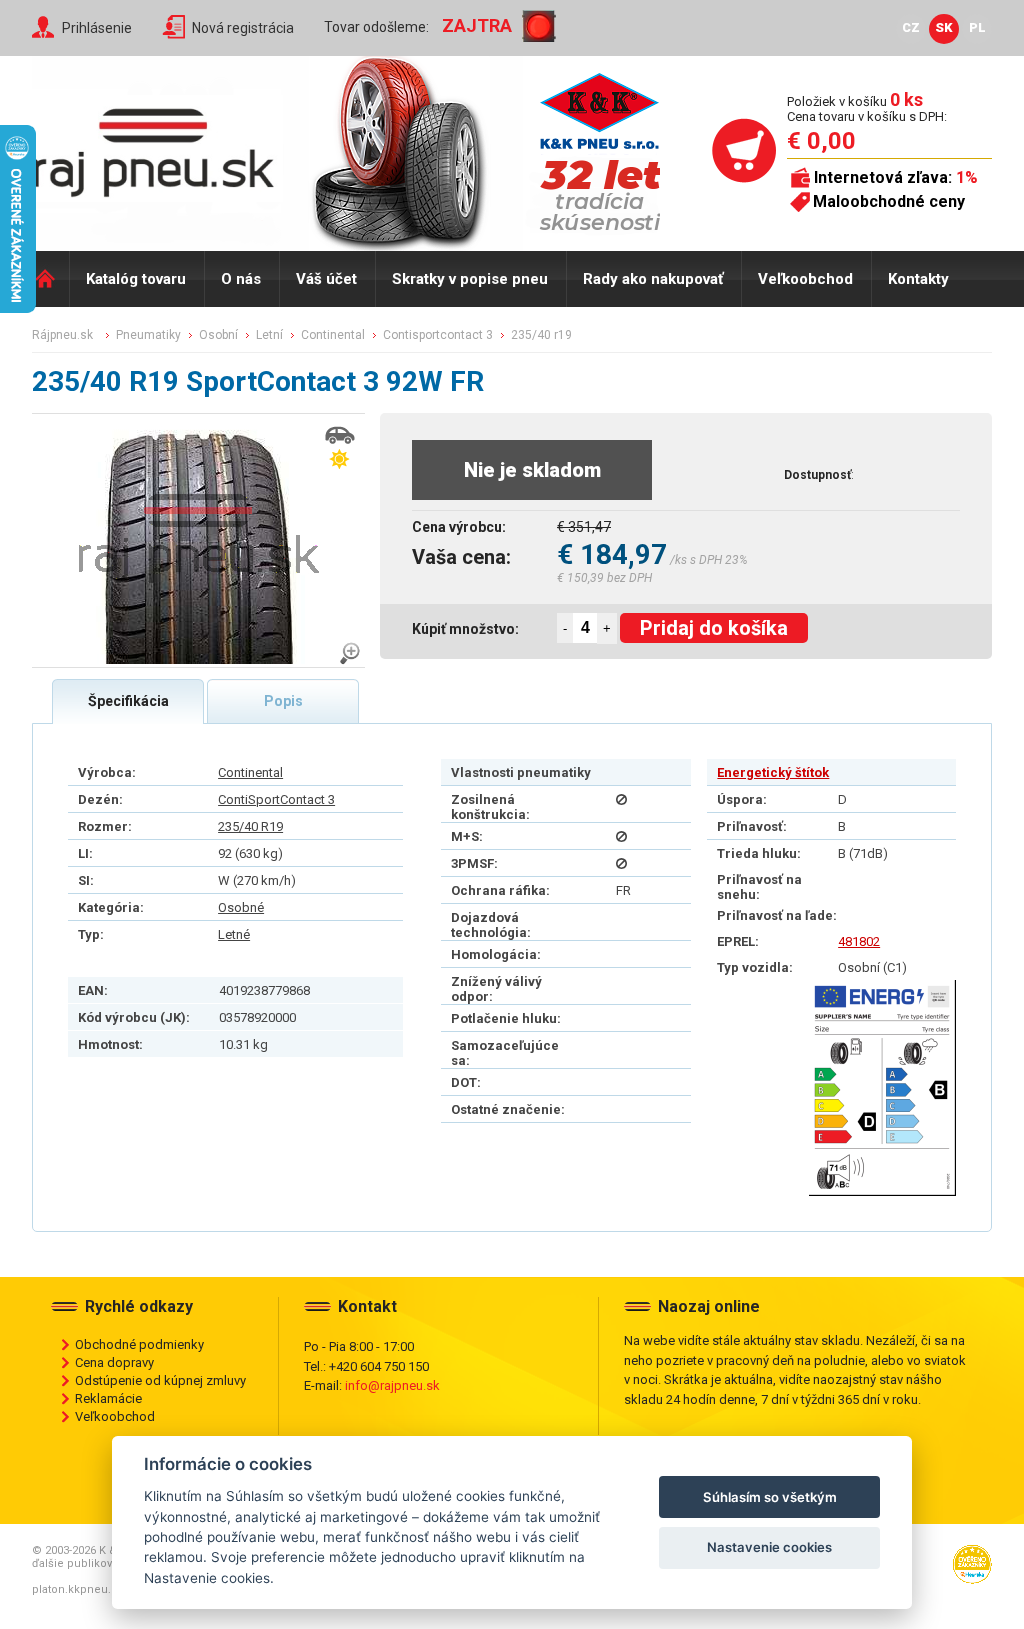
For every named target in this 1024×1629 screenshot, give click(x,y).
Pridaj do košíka (714, 628)
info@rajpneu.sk (392, 1385)
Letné (234, 934)
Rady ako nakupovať (653, 279)
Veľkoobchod (805, 279)
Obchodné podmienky (139, 1344)
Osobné (241, 907)
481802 (859, 941)
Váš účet (326, 279)
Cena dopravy (114, 1362)
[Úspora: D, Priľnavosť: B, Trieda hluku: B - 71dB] (882, 1088)
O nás (241, 279)
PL (977, 27)
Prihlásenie (97, 28)
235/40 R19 (250, 826)
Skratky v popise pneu (470, 279)
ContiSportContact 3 (276, 799)
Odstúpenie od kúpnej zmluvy (160, 1380)
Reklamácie (108, 1398)
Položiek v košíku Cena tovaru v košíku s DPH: (867, 108)
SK (944, 27)
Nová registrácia (243, 28)
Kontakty (918, 279)
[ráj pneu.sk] (162, 146)
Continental (250, 772)
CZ (911, 27)
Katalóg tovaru (136, 279)
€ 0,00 (821, 141)
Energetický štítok (773, 772)
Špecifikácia (128, 701)
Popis (283, 701)
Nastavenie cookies (769, 1547)
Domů (50, 279)
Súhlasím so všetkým (770, 1497)
